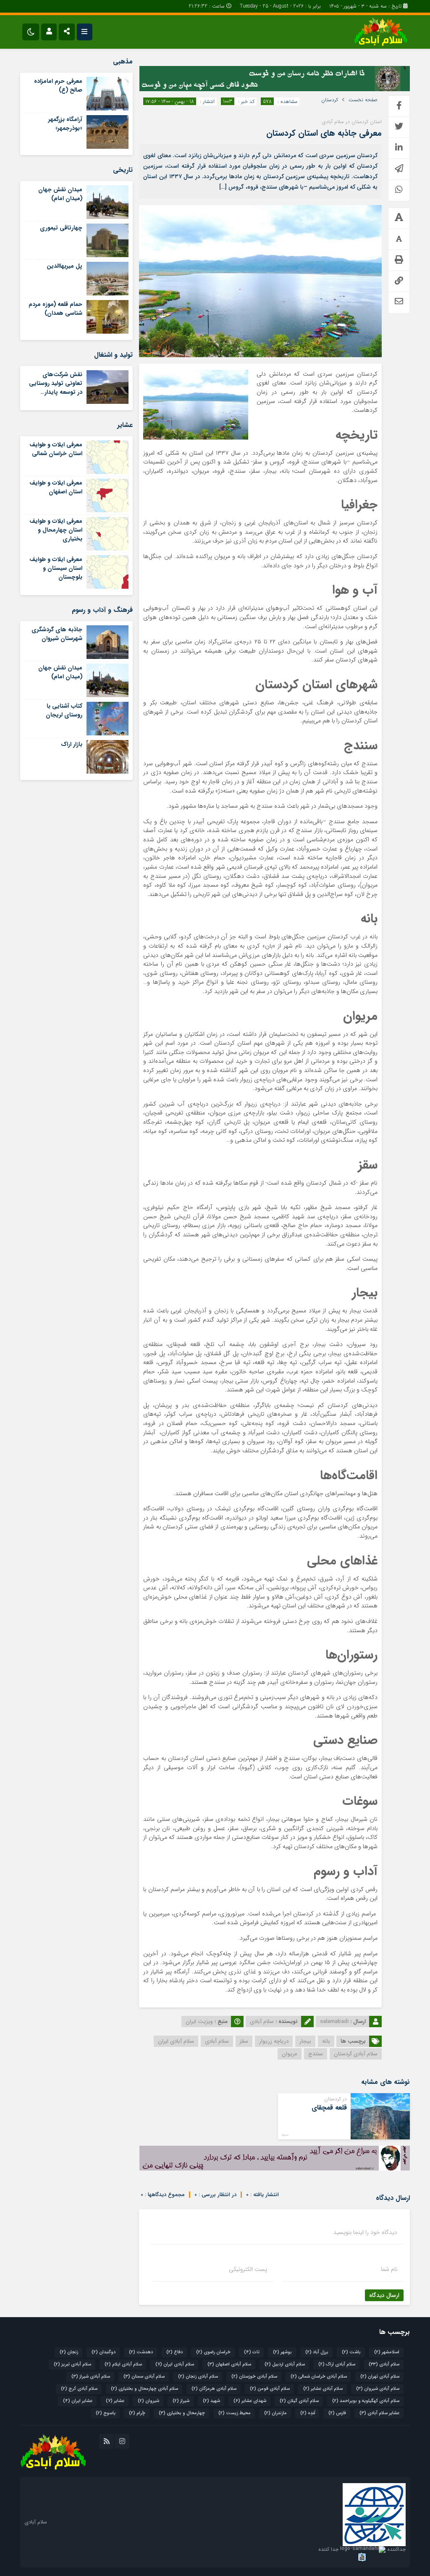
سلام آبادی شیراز (91, 2377)
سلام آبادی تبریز (72, 2364)
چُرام (137, 2413)
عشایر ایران (78, 2401)
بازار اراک (72, 744)
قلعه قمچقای (329, 2108)
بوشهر (282, 2352)
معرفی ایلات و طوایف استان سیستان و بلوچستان (56, 568)
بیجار (305, 2041)
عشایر (115, 2401)
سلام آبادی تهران (380, 2377)
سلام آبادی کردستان (356, 2054)
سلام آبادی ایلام (123, 2364)
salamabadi (334, 2022)
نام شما (389, 2269)
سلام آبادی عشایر (323, 2389)
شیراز (181, 2401)
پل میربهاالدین (64, 266)
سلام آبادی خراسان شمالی (319, 2377)
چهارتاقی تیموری (61, 228)
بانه (326, 2041)
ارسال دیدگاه (384, 2295)
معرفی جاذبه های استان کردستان (324, 133)
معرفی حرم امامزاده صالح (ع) (58, 86)
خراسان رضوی (213, 2352)
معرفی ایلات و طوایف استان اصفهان (56, 487)
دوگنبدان (104, 2352)
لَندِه (308, 2413)
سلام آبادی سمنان (144, 2377)
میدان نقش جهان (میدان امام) (60, 194)
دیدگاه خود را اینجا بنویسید (365, 2232)
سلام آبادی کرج (79, 2389)
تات (252, 2352)
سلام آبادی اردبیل (285, 2364)
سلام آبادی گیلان (299, 2401)
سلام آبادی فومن (270, 2389)
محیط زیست (235, 2413)
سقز (244, 2041)
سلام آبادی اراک (337, 2364)
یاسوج (106, 2413)
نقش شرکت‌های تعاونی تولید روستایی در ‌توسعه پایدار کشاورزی (56, 388)
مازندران (275, 2413)
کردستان (330, 100)
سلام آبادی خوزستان (254, 2377)
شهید (211, 2401)
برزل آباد (317, 2352)
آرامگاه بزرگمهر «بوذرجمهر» (65, 124)
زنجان (69, 2352)
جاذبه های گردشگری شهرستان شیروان (57, 634)
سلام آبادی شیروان (378, 2389)
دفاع (174, 2352)
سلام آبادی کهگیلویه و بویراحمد (366, 2401)
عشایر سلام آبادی (379, 2413)
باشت (351, 2352)
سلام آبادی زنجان (198, 2377)
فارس (337, 2413)
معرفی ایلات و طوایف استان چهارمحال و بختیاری (56, 530)
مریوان (290, 2054)
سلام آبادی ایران (176, 2041)
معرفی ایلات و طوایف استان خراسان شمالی (56, 449)
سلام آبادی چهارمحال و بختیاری (144, 2389)
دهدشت (141, 2352)
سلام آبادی (217, 2041)
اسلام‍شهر (387, 2352)
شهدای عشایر (250, 2401)
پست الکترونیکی (248, 2269)
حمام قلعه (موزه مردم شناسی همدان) (55, 309)
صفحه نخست (363, 100)
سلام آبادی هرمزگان (214, 2389)
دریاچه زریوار (274, 2041)
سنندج (316, 2054)
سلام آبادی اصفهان (229, 2364)
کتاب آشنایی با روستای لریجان (64, 710)
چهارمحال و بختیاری (182, 2413)
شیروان (148, 2401)
